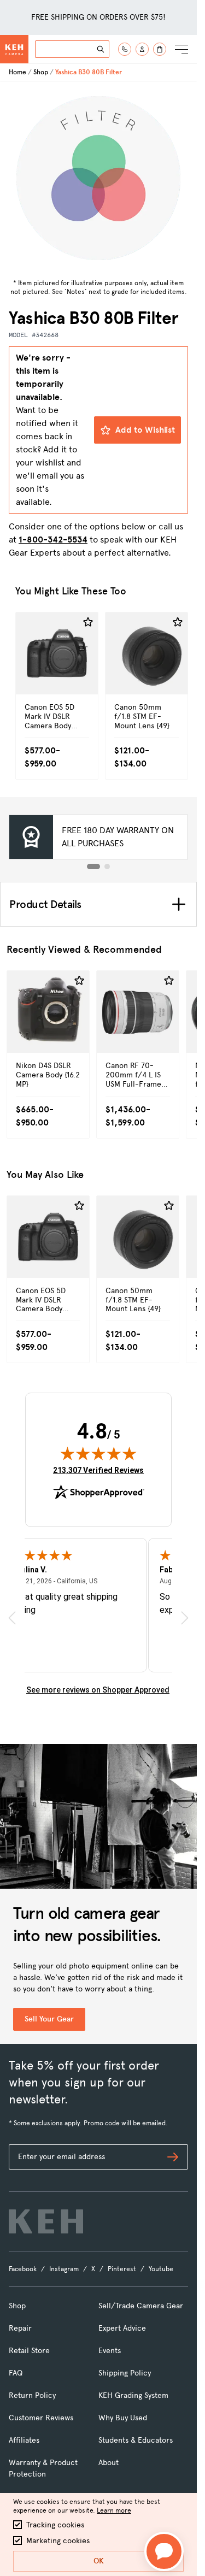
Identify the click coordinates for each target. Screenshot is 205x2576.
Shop (41, 72)
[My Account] (142, 49)
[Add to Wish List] (88, 622)
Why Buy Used (123, 2418)
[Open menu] (181, 49)
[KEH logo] (46, 2221)
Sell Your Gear (49, 2019)
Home (17, 72)
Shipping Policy (125, 2373)
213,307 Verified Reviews (98, 1470)
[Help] (125, 49)
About (109, 2463)
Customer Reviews (41, 2418)
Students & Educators (136, 2440)
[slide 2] (107, 866)
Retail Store (29, 2351)
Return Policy (32, 2395)
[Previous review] (12, 1618)
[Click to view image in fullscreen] (98, 178)
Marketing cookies (58, 2541)
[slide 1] (93, 866)
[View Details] (57, 677)
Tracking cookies (55, 2525)
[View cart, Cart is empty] (160, 49)
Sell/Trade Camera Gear (141, 2306)
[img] (98, 1453)
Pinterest (122, 2269)
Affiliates (24, 2440)
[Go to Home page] (14, 49)
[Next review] (185, 1618)
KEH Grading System (133, 2395)
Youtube (161, 2269)
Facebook (23, 2269)
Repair (20, 2328)
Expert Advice (122, 2328)
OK (99, 2561)
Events (110, 2351)
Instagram (64, 2269)
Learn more (114, 2510)
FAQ (16, 2373)
